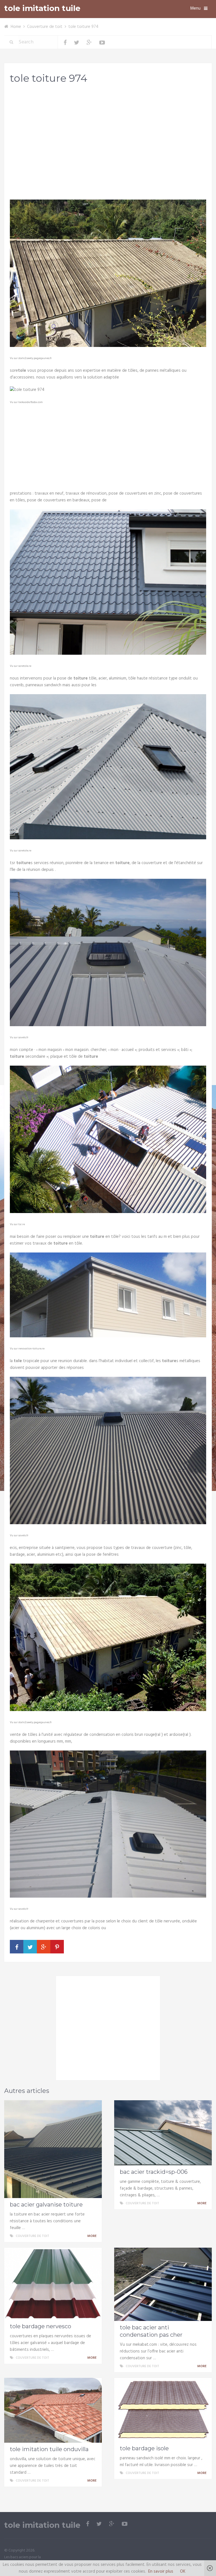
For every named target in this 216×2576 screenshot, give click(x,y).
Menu (195, 8)
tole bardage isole (144, 2448)
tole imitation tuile (42, 8)
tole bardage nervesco (40, 2326)
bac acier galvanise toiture (46, 2205)
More (92, 2236)
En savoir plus (161, 2571)
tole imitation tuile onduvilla (49, 2449)
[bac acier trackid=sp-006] (163, 2133)
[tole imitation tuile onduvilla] (53, 2410)
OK (183, 2571)
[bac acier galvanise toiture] (53, 2149)
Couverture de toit (45, 27)
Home (16, 27)
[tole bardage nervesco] (53, 2284)
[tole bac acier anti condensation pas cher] (163, 2284)
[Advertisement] (108, 133)
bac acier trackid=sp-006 (154, 2172)
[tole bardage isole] (163, 2410)
